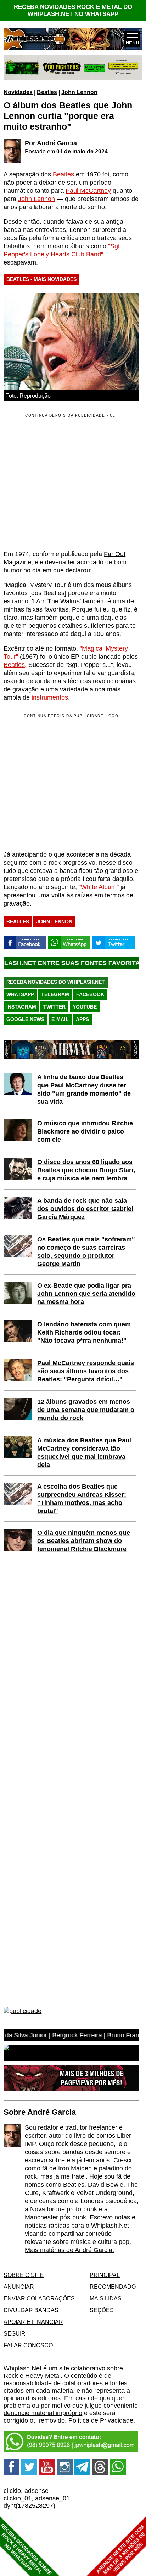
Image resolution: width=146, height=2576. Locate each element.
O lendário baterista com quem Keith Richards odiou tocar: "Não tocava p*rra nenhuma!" (84, 1332)
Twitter (54, 1007)
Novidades (18, 92)
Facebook (90, 994)
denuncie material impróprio (43, 2413)
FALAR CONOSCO (28, 2345)
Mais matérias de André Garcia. (69, 2250)
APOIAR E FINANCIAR (33, 2322)
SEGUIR (15, 2333)
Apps (82, 1019)
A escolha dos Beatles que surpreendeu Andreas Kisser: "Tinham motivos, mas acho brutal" (82, 1499)
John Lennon (79, 92)
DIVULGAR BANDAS (31, 2310)
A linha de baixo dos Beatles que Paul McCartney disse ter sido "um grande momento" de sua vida (84, 1089)
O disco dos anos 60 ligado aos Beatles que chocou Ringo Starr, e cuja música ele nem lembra (86, 1170)
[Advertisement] (63, 782)
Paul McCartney (88, 191)
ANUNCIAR (19, 2287)
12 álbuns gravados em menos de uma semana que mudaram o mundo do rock (86, 1410)
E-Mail (60, 1019)
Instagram (21, 1007)
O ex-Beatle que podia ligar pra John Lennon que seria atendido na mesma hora (86, 1294)
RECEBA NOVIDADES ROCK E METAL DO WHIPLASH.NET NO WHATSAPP (73, 10)
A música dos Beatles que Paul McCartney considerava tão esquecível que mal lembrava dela (84, 1453)
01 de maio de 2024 (82, 151)
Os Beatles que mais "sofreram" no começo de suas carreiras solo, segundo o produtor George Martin (86, 1252)
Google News (25, 1019)
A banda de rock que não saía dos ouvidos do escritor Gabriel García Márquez (85, 1209)
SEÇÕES (102, 2310)
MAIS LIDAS (106, 2298)
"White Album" (99, 887)
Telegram (55, 994)
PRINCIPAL (105, 2275)
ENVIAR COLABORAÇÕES (39, 2298)
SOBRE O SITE (24, 2275)
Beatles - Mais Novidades (41, 279)
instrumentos (50, 697)
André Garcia (57, 143)
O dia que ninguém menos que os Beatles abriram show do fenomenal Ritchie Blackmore (84, 1541)
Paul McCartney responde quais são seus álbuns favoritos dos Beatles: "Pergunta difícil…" (86, 1371)
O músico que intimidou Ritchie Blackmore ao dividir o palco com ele (85, 1131)
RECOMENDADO (113, 2287)
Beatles (47, 92)
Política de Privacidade (101, 2420)
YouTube (85, 1007)
